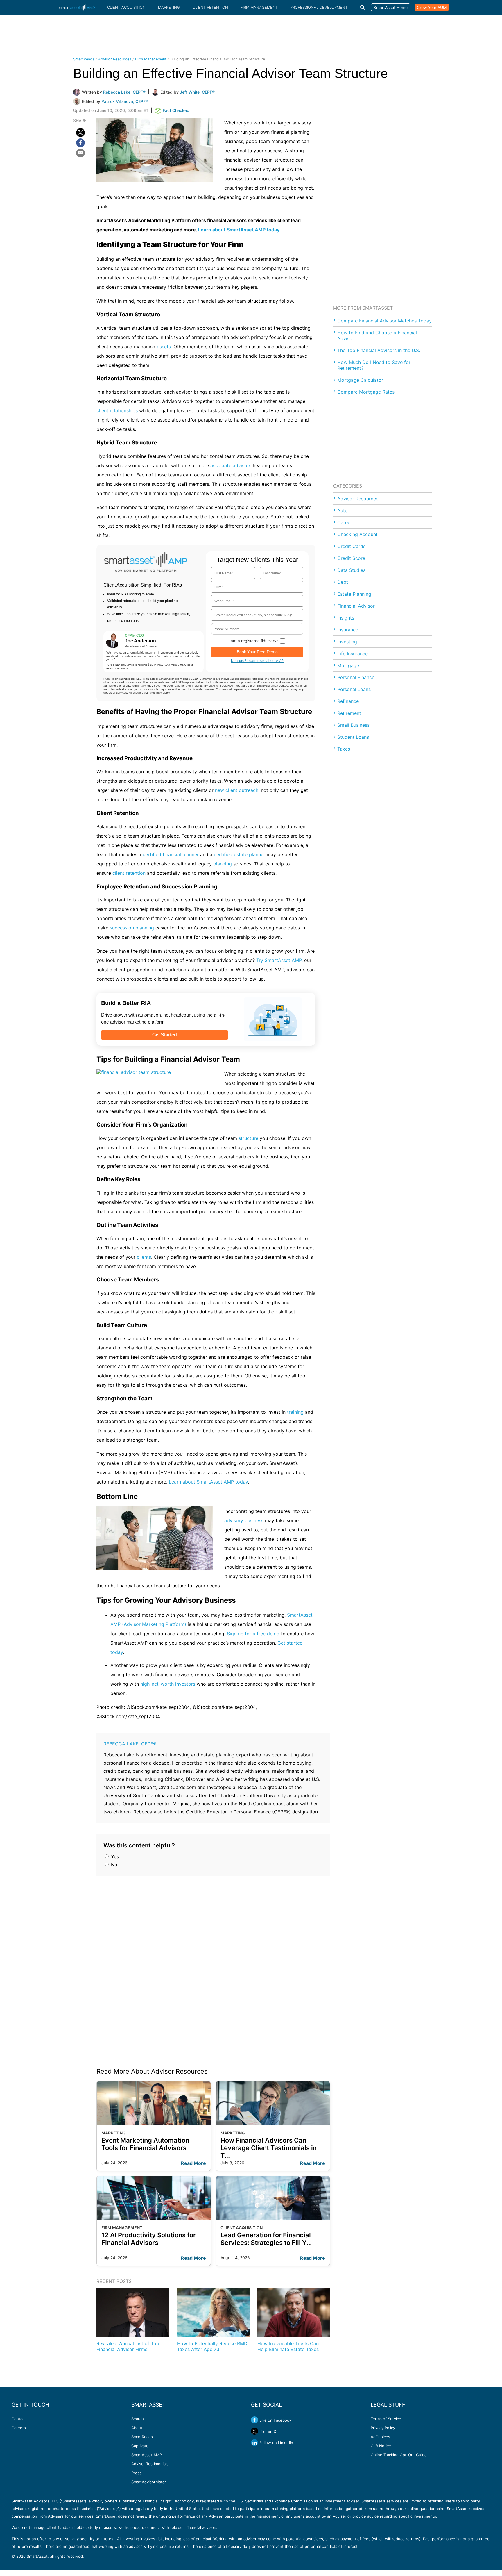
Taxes (344, 749)
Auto (343, 510)
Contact (19, 2419)
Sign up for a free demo (253, 1634)
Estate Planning (354, 594)
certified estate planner (240, 854)
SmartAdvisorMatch (149, 2482)
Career (345, 522)
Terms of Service (386, 2419)
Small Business (353, 725)
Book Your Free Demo (257, 652)
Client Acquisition (126, 7)
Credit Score (351, 558)
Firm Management (259, 7)
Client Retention (210, 7)
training (295, 1412)
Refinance (348, 701)
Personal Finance (356, 677)
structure (248, 1138)
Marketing (169, 7)
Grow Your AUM (432, 7)
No (113, 1865)
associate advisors (231, 465)
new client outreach (237, 790)
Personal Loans (354, 689)
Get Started (165, 1035)
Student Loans (353, 737)
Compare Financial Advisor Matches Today (384, 321)
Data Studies (351, 570)
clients (144, 1257)
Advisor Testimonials (150, 2464)
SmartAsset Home (391, 7)
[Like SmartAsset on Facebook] (254, 2420)
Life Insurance (353, 654)
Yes (114, 1856)
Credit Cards (351, 546)
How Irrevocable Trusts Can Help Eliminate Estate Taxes (288, 2346)
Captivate (140, 2446)
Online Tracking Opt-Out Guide (399, 2455)
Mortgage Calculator (360, 380)
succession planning (132, 928)
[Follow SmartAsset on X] (254, 2431)
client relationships (117, 410)
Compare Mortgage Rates (366, 392)
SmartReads (84, 59)
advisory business (244, 1520)
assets (164, 347)
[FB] (80, 143)
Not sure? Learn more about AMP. (257, 661)
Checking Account (357, 534)
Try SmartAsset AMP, (279, 960)
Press (136, 2473)
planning (223, 864)
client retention (129, 873)
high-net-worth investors (168, 1684)
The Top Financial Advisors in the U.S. (379, 350)
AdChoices (380, 2437)
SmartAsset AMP (147, 2455)
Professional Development (319, 7)
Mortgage (348, 665)
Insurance (348, 630)
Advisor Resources (115, 59)
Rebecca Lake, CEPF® (130, 1744)
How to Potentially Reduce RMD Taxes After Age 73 (212, 2346)
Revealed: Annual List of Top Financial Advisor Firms (128, 2346)
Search (138, 2419)
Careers (19, 2428)
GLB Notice (381, 2446)
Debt (343, 582)
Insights (346, 618)
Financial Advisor (356, 606)
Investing (347, 642)
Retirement (349, 713)
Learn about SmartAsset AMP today (239, 230)
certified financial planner (171, 854)
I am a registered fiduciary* (253, 641)
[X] (80, 133)
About (137, 2428)
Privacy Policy (383, 2428)
